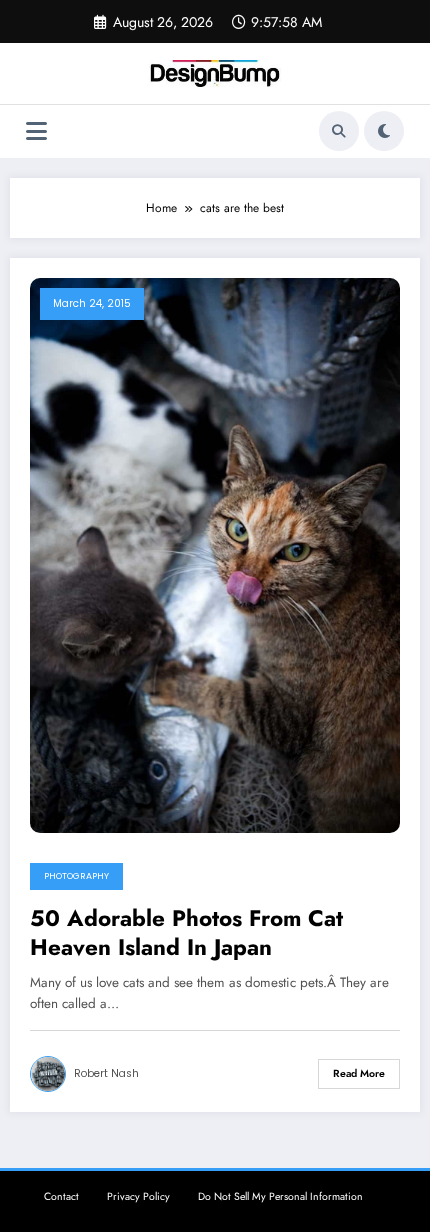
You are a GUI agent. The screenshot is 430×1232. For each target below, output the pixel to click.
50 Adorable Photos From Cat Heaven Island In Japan (186, 933)
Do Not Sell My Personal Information (280, 1196)
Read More (359, 1073)
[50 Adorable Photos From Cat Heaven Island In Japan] (215, 554)
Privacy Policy (138, 1196)
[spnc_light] (384, 131)
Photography (76, 876)
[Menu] (36, 131)
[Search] (339, 131)
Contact (61, 1196)
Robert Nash (106, 1073)
